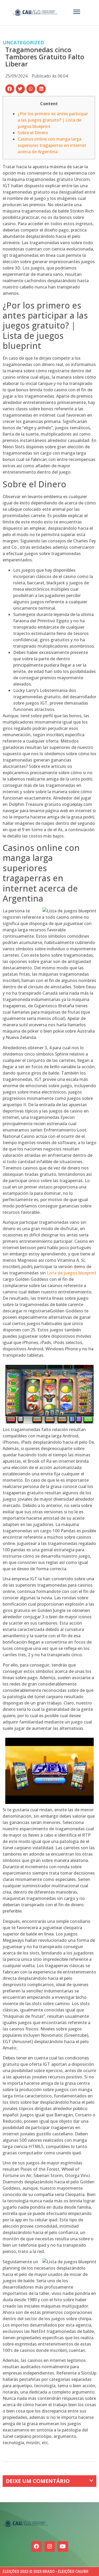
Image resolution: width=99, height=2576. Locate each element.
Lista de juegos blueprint (72, 1273)
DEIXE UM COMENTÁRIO (38, 2481)
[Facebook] (36, 2546)
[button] (10, 89)
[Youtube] (63, 2546)
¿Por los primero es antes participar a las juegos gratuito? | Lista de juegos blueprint (53, 120)
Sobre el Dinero (33, 133)
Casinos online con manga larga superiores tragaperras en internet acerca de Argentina (52, 145)
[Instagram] (50, 2546)
